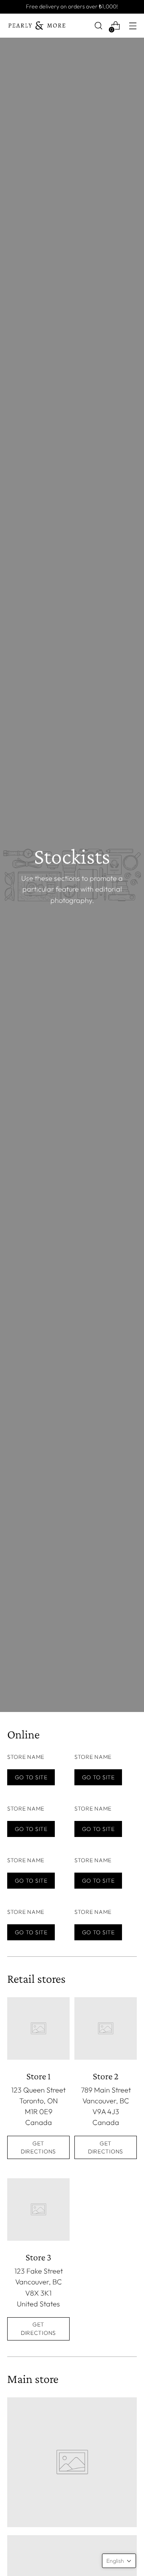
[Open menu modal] (133, 26)
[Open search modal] (98, 26)
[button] (119, 2561)
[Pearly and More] (37, 26)
